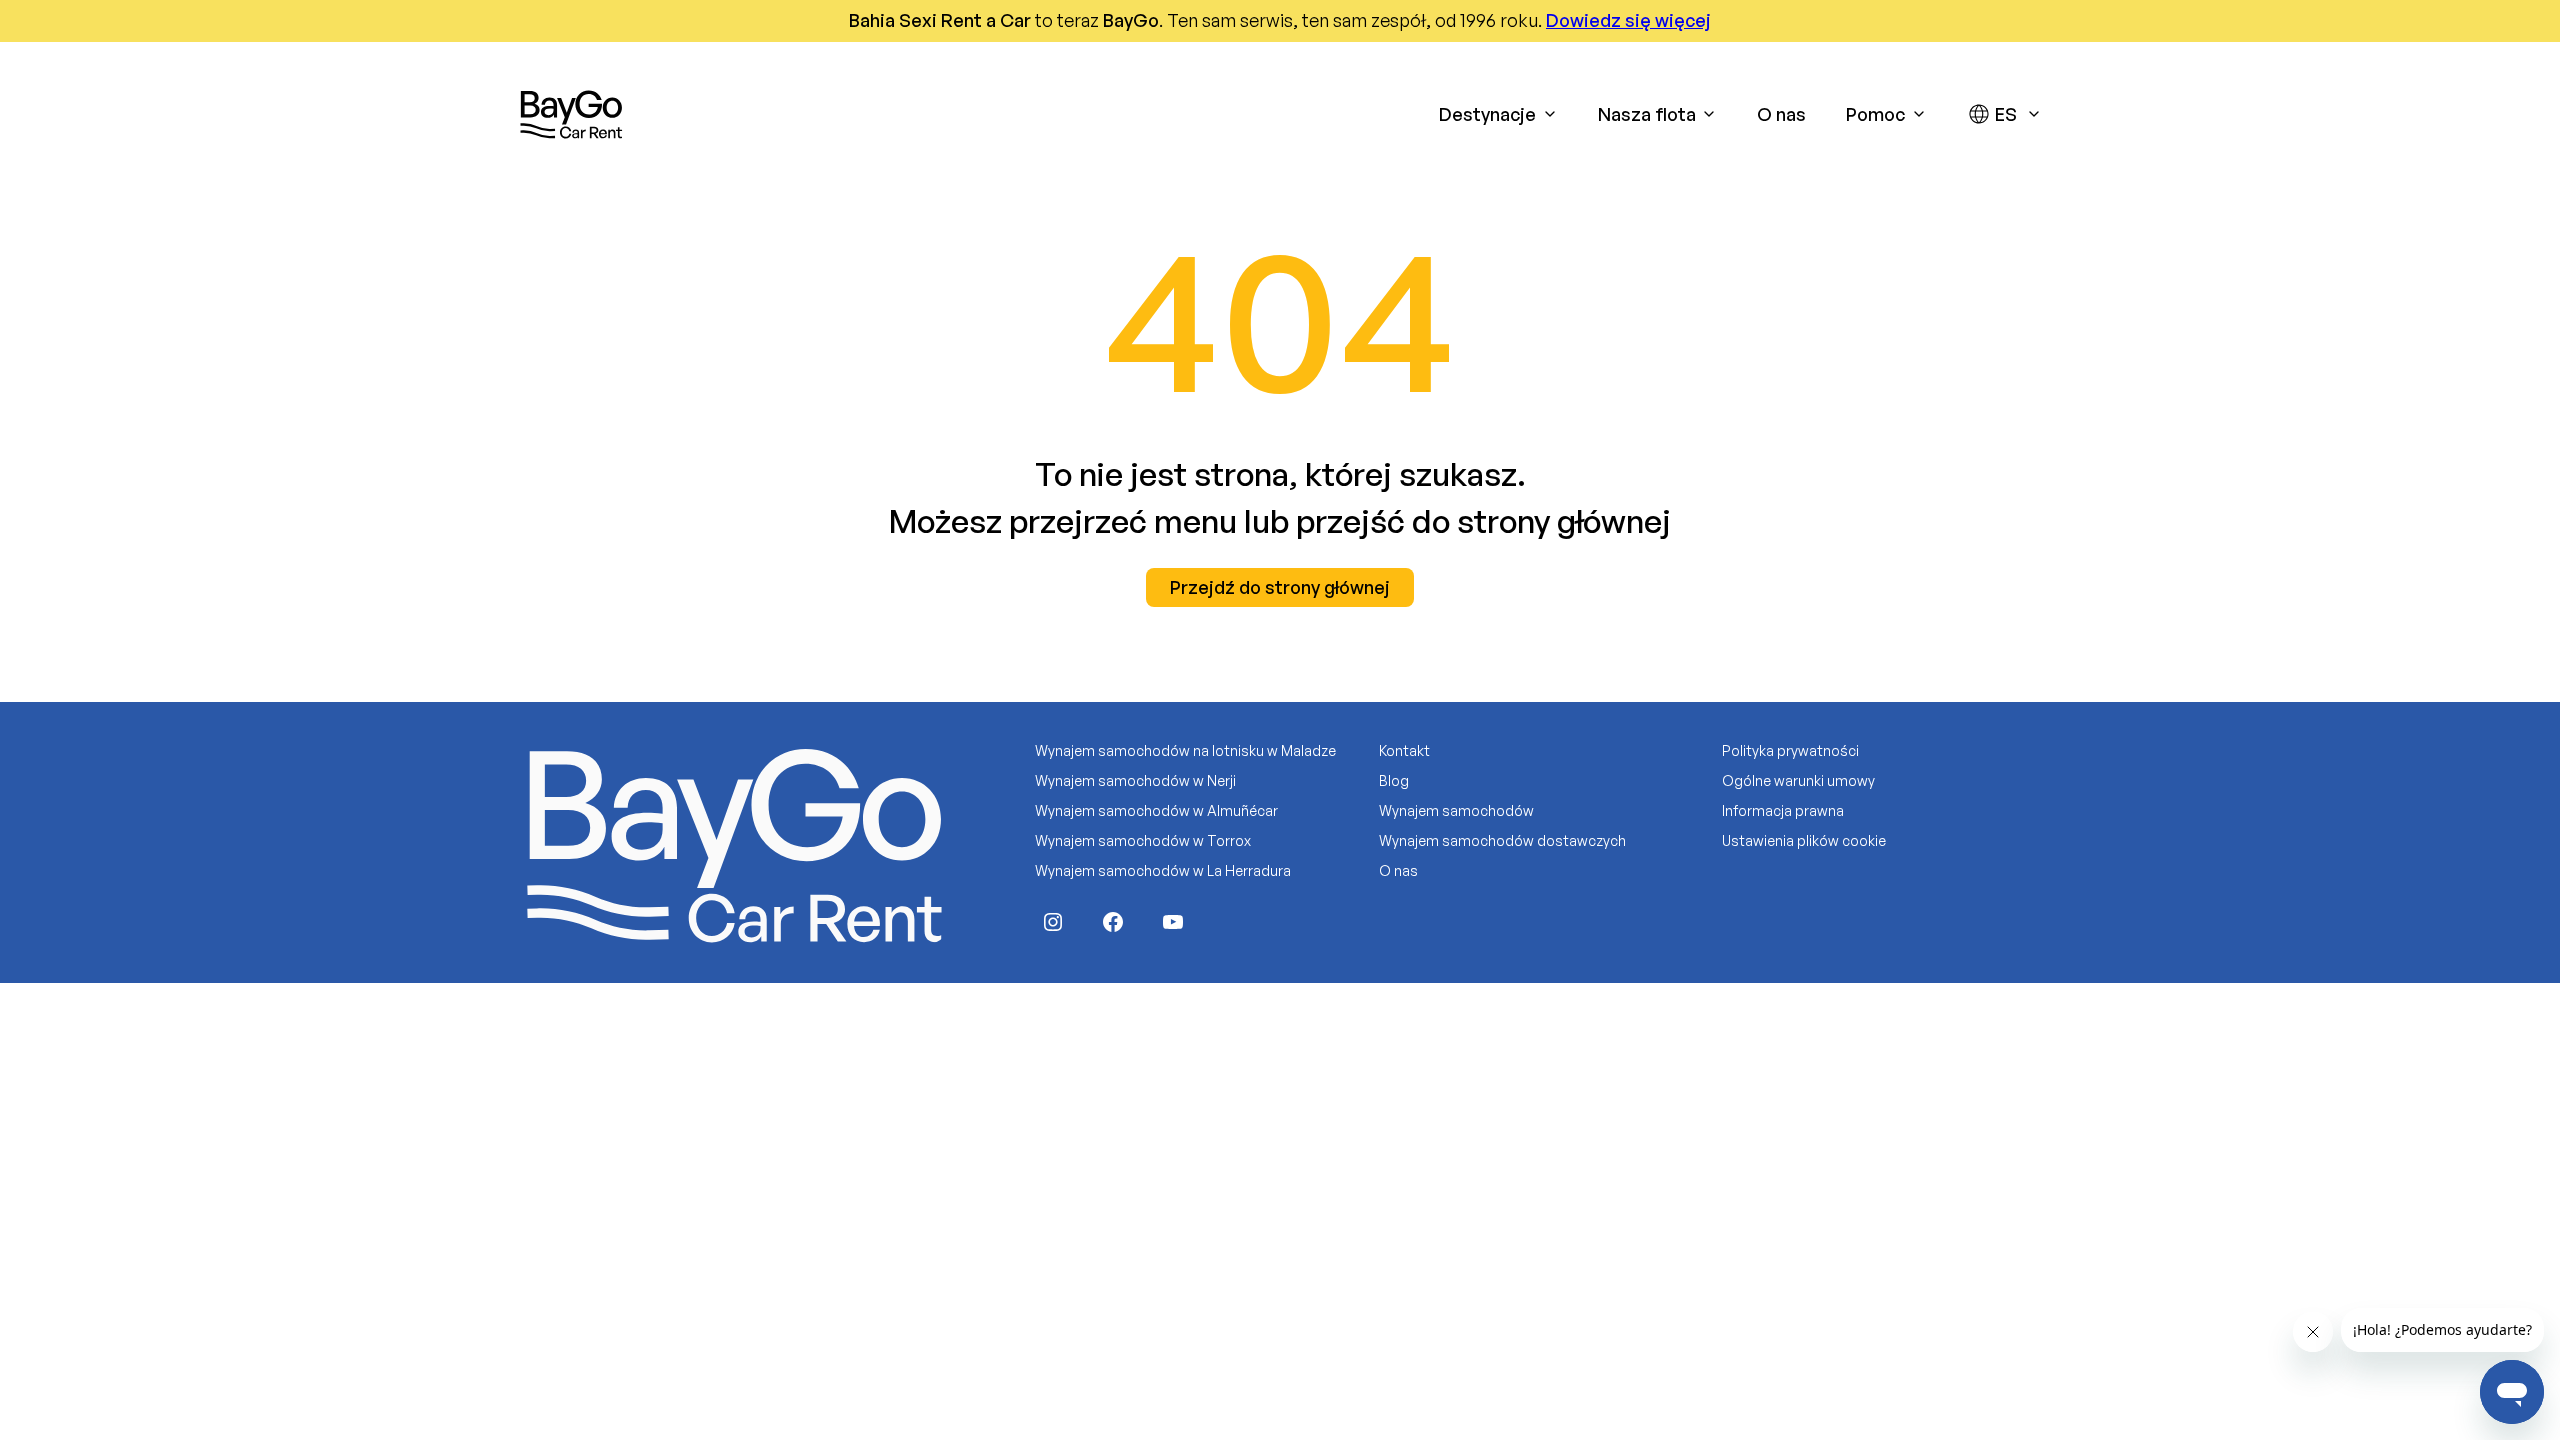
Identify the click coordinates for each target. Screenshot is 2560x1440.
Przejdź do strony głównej (1280, 587)
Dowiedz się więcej (1628, 20)
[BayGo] (571, 114)
